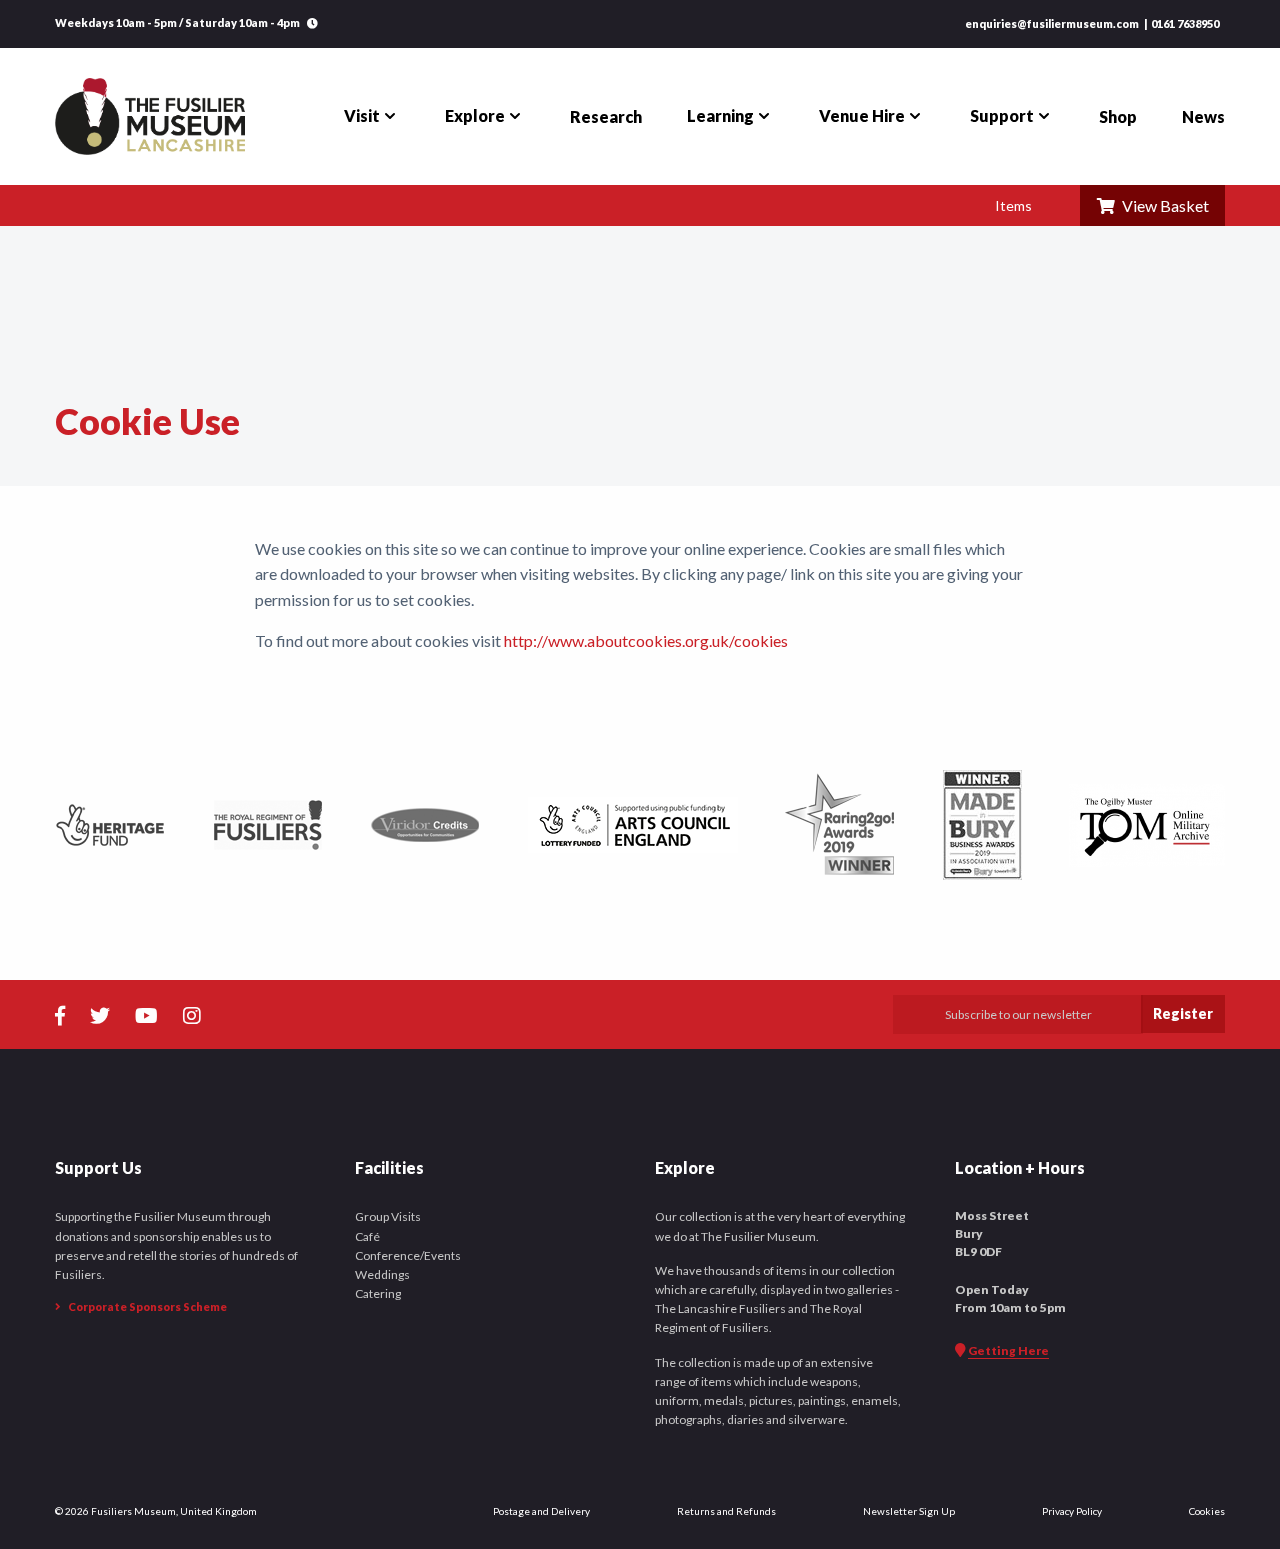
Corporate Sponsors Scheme (146, 1306)
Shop (1118, 116)
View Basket (1162, 205)
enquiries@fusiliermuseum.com (1052, 23)
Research (606, 116)
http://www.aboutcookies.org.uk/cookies (646, 640)
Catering (378, 1293)
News (1203, 116)
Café (367, 1236)
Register (1183, 1013)
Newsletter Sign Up (909, 1511)
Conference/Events (408, 1255)
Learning (720, 115)
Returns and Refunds (726, 1511)
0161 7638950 (1185, 23)
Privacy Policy (1072, 1511)
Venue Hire (862, 115)
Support (1002, 115)
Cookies (1207, 1511)
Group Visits (388, 1216)
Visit (362, 115)
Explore (475, 115)
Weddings (382, 1274)
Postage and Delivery (541, 1511)
